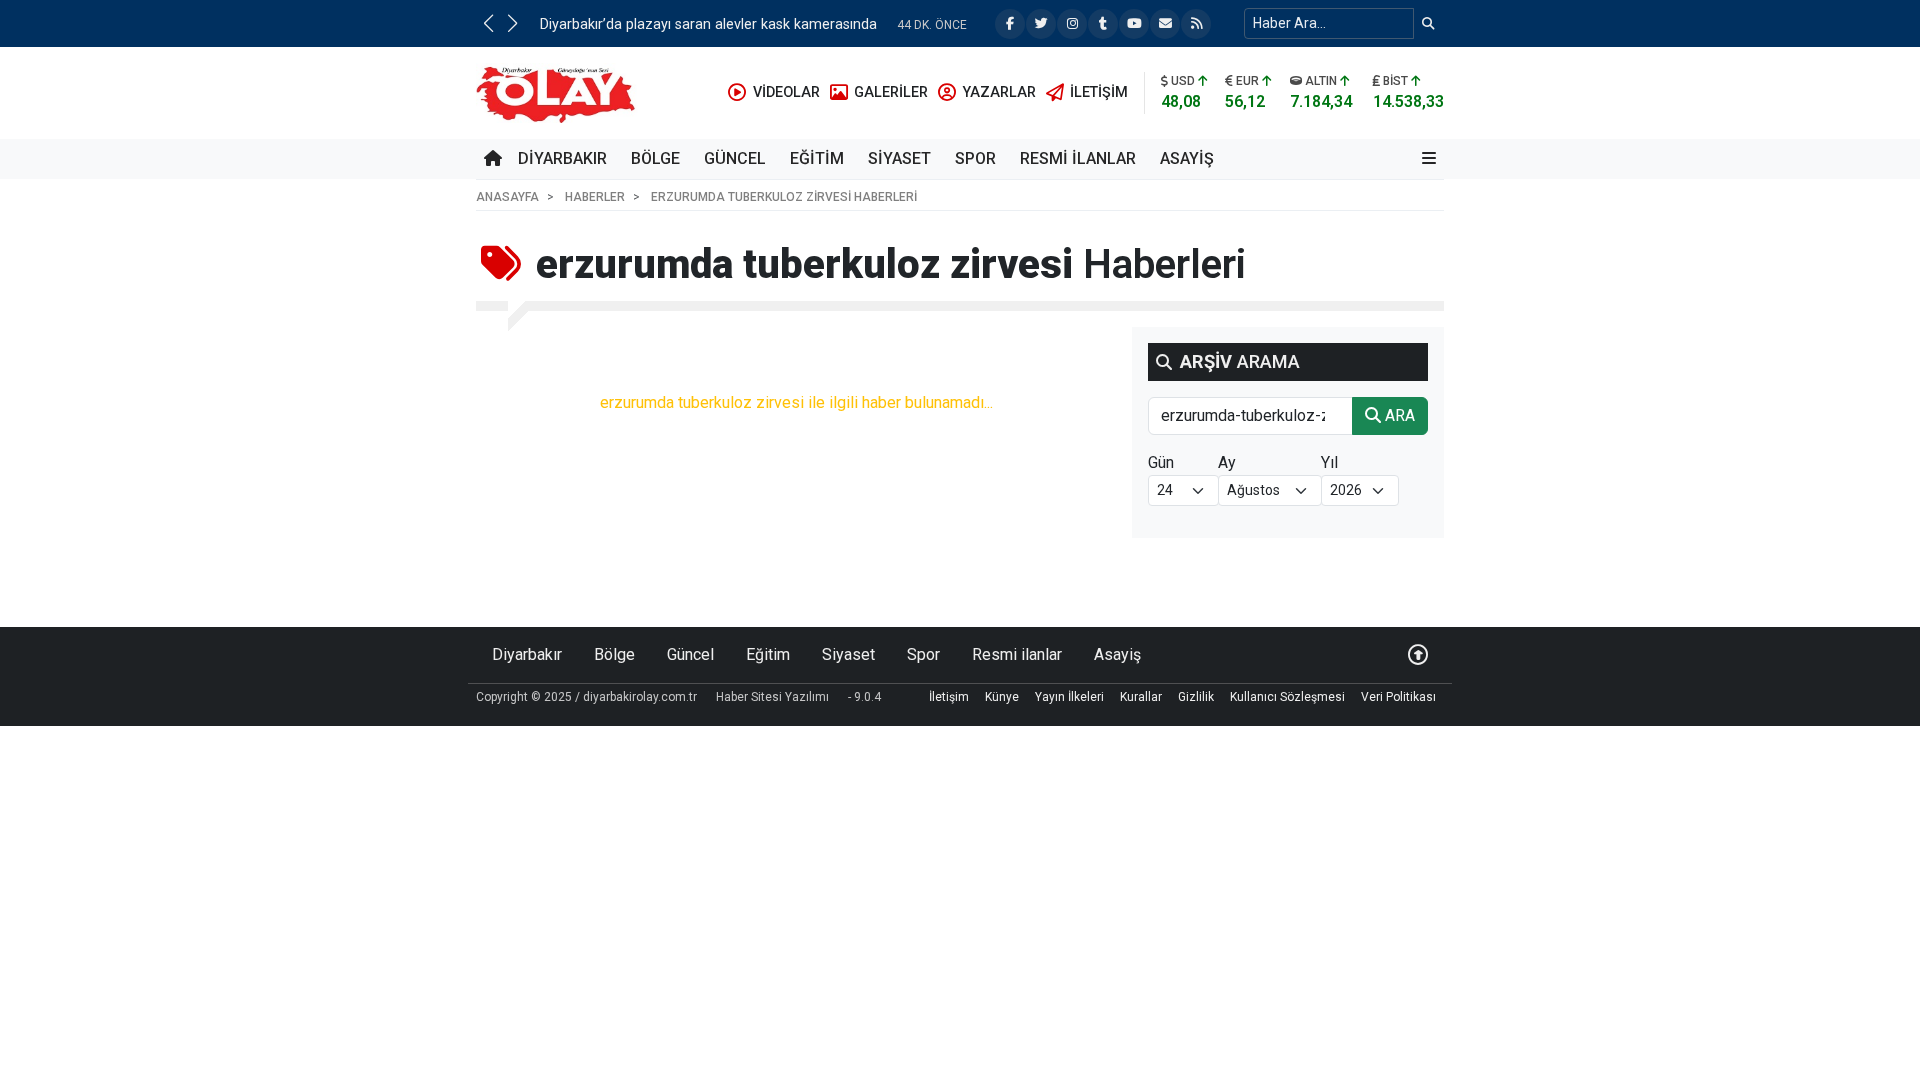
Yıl (1329, 462)
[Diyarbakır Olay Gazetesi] (559, 91)
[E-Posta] (1165, 24)
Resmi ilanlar (1078, 158)
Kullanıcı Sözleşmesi (1287, 697)
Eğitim (817, 158)
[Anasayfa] (493, 159)
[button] (488, 23)
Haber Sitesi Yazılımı (772, 697)
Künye (1002, 697)
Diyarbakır (562, 158)
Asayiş (1187, 158)
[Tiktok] (1103, 24)
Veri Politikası (1398, 697)
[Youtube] (1134, 24)
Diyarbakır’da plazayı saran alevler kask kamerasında (708, 24)
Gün (1161, 462)
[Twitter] (1041, 24)
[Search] (1428, 23)
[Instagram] (1072, 24)
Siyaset (899, 158)
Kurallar (1141, 697)
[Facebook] (1010, 24)
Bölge (655, 158)
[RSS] (1196, 24)
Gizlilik (1196, 697)
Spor (975, 158)
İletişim (949, 697)
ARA (1398, 415)
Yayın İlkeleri (1069, 697)
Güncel (735, 158)
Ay (1227, 462)
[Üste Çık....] (1418, 654)
